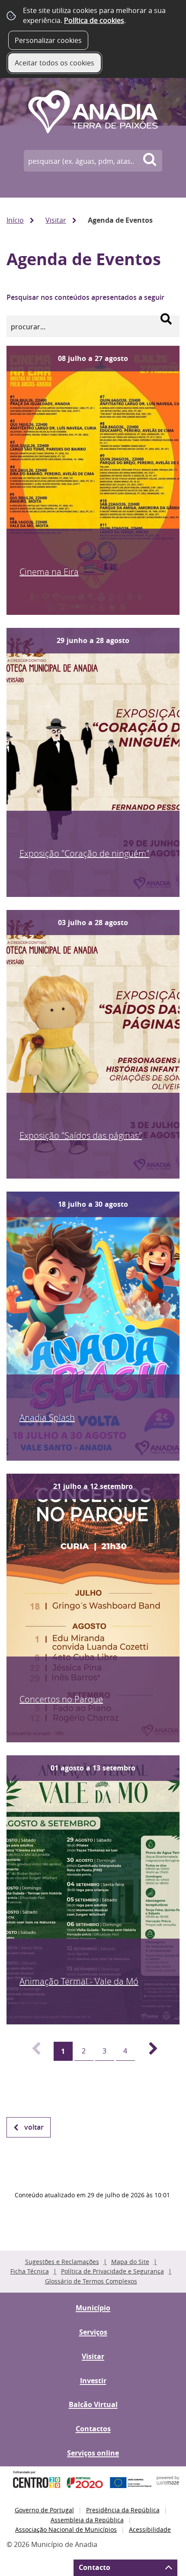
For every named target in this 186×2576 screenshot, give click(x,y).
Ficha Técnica (30, 2271)
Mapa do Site (130, 2262)
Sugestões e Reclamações (62, 2262)
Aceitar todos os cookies (55, 63)
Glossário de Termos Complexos (91, 2281)
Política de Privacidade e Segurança (112, 2271)
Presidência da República (123, 2510)
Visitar (56, 220)
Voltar (34, 2127)
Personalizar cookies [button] (48, 40)
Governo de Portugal (44, 2510)
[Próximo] (148, 2051)
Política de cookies (94, 20)
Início (15, 220)
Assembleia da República (87, 2520)
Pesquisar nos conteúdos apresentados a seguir (85, 297)
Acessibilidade (150, 2529)
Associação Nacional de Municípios (66, 2529)
